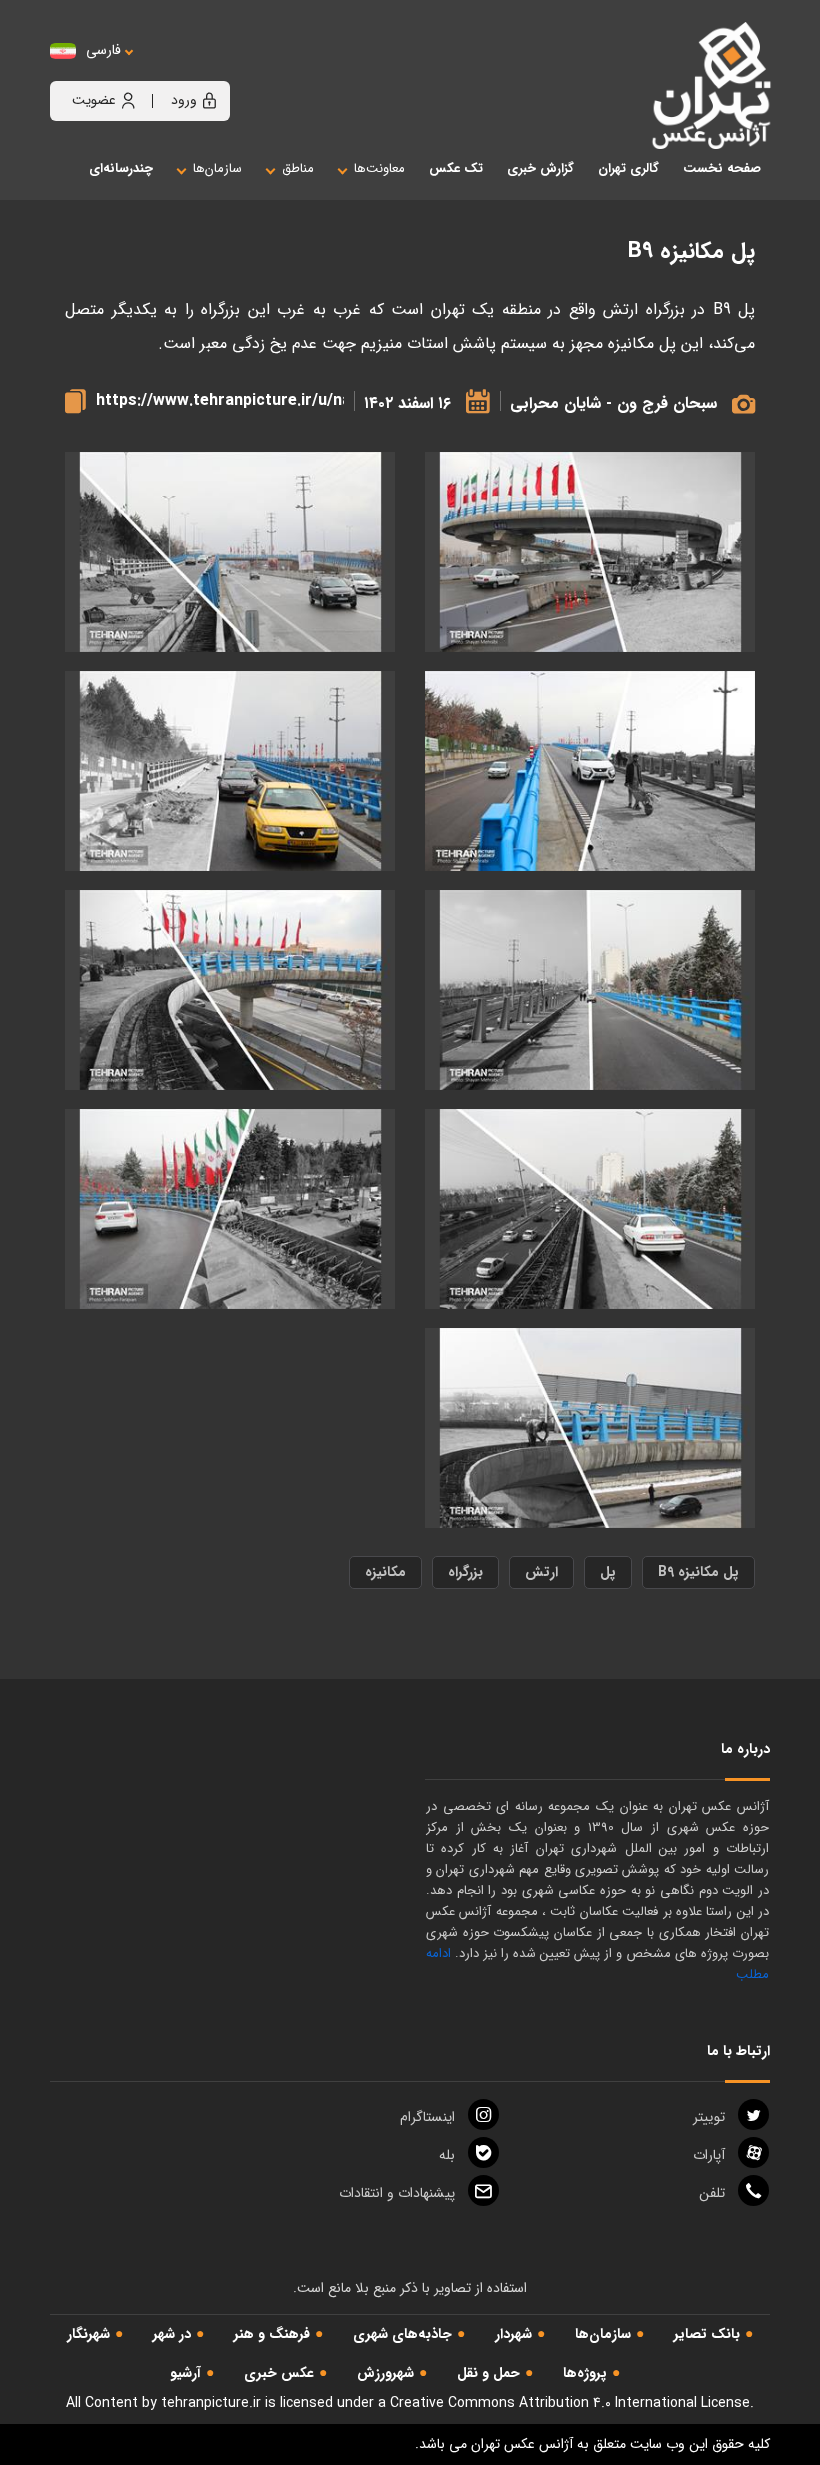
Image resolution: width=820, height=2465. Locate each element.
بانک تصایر (707, 2334)
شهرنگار (88, 2334)
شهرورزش (385, 2373)
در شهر (172, 2334)
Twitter (709, 2117)
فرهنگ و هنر (272, 2334)
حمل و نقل (488, 2373)
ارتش (541, 1572)
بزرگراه (465, 1572)
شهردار (513, 2334)
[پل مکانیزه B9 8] (590, 771)
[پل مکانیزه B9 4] (590, 1209)
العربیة (213, 70)
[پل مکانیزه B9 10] (590, 552)
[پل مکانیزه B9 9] (230, 552)
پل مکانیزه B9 (698, 1572)
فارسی (103, 50)
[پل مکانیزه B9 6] (590, 990)
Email (397, 2193)
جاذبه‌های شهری (402, 2334)
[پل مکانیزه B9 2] (230, 1209)
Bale (447, 2155)
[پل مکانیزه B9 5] (230, 990)
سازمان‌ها (603, 2334)
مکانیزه (385, 1572)
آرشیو (185, 2373)
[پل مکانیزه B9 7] (230, 771)
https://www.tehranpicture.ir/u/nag (220, 400)
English (165, 70)
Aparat (709, 2155)
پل (608, 1572)
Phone (712, 2193)
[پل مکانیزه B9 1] (590, 1428)
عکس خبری (279, 2373)
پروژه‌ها (585, 2373)
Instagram (427, 2117)
